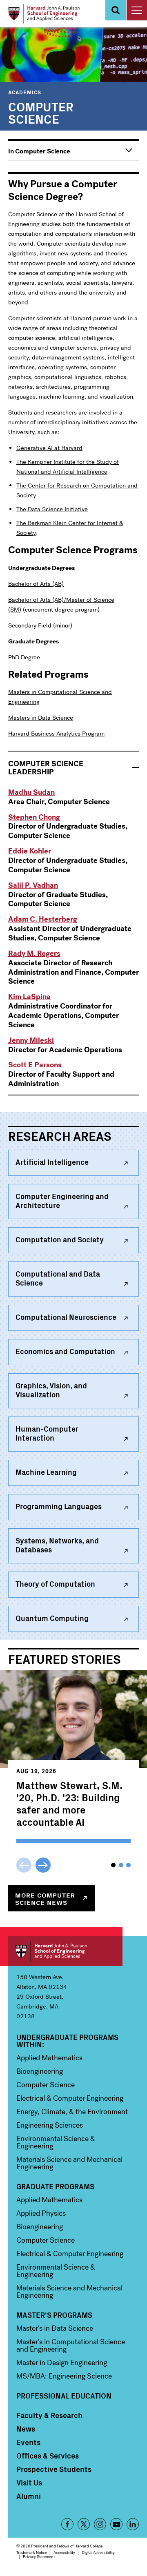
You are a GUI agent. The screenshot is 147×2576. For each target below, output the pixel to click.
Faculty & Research (49, 2415)
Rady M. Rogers (34, 953)
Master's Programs (54, 2315)
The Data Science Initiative (52, 509)
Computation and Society (60, 1239)
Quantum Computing (52, 1618)
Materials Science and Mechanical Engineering (69, 2163)
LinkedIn (133, 2524)
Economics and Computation (65, 1351)
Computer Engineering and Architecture (62, 1200)
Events (28, 2442)
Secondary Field (30, 625)
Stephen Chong (34, 817)
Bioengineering (40, 2071)
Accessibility (64, 2553)
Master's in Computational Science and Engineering (71, 2345)
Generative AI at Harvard (49, 448)
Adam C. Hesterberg (43, 919)
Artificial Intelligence (52, 1162)
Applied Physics (41, 2213)
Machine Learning (46, 1472)
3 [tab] (128, 1865)
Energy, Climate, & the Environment (72, 2112)
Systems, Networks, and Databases (57, 1545)
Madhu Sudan (31, 792)
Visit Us (29, 2483)
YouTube (116, 2524)
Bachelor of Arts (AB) (36, 584)
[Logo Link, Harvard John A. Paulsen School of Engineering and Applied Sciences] (44, 14)
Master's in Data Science (55, 2328)
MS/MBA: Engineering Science (64, 2376)
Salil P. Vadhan (33, 885)
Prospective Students (54, 2469)
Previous (24, 1865)
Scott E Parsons (35, 1065)
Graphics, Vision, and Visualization (51, 1390)
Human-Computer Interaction (47, 1433)
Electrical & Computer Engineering (70, 2098)
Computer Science (46, 2085)
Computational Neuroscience (66, 1317)
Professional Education (64, 2396)
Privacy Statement (39, 2557)
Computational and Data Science (58, 1278)
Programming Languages (59, 1506)
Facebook (67, 2524)
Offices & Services (48, 2456)
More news (45, 1898)
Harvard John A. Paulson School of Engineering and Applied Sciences (65, 1951)
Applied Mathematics (49, 2058)
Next (43, 1865)
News (26, 2429)
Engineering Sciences (50, 2125)
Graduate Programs (55, 2186)
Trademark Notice (32, 2553)
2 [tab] (121, 1865)
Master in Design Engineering (62, 2363)
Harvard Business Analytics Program (56, 734)
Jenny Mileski (31, 1040)
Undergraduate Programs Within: (67, 2041)
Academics (25, 92)
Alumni (29, 2496)
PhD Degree (24, 657)
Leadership (46, 768)
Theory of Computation (55, 1584)
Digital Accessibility (98, 2553)
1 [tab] (113, 1865)
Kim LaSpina (29, 997)
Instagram (100, 2524)
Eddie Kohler (30, 851)
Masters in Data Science (41, 718)
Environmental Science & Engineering (56, 2142)
